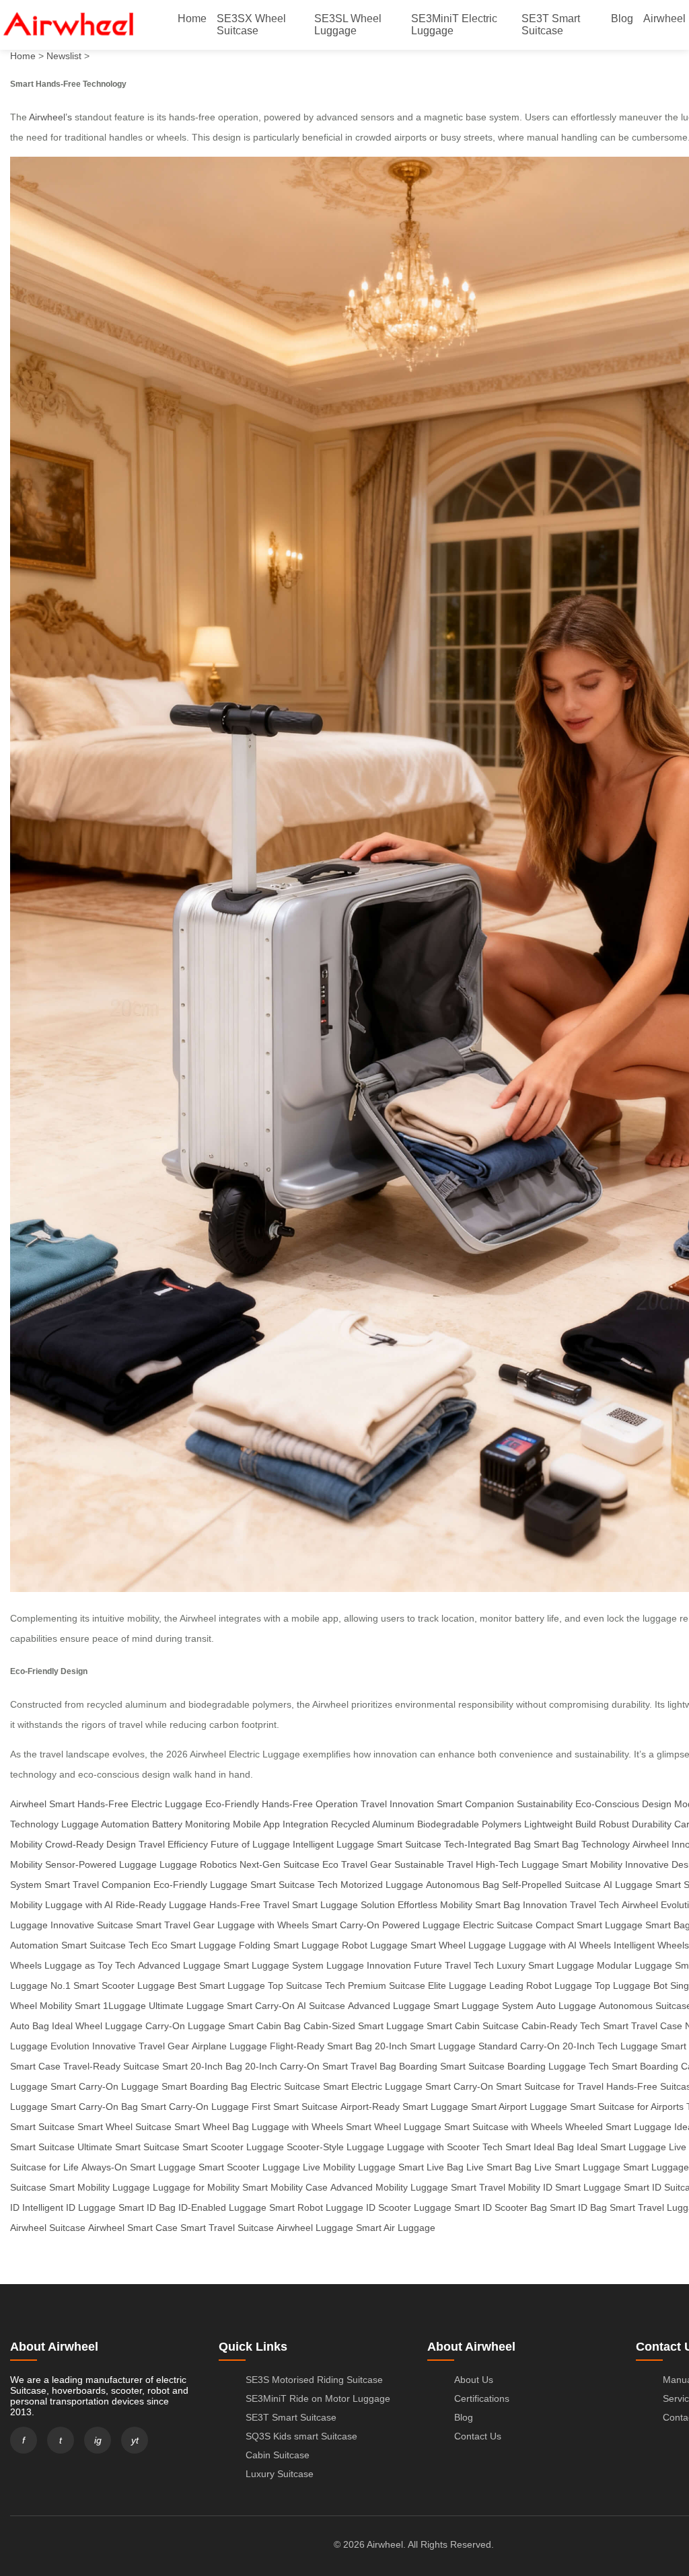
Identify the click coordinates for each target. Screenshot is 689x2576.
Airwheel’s (50, 117)
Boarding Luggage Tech (558, 2066)
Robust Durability (635, 1824)
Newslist (64, 56)
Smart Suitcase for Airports (627, 2107)
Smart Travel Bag (359, 2066)
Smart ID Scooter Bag (501, 2207)
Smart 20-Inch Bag (202, 2066)
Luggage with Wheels (263, 1925)
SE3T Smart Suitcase (551, 25)
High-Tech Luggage (517, 1864)
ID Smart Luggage (582, 2187)
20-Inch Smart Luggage (425, 2046)
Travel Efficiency (173, 1844)
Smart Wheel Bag (212, 2127)
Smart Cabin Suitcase (473, 2026)
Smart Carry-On (346, 1925)
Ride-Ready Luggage (161, 1905)
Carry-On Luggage (185, 2026)
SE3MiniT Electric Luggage (454, 25)
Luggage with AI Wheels (560, 1945)
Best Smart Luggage (221, 1985)
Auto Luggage (566, 2006)
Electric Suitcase (498, 1925)
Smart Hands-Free (89, 1804)
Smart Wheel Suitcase (124, 2127)
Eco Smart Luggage (194, 1945)
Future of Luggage (250, 1844)
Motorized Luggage (382, 1885)
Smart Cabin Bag (264, 2026)
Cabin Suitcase (278, 2455)
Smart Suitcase (409, 1844)
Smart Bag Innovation (521, 1905)
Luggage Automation (105, 1824)
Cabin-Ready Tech (561, 2026)
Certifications (482, 2398)
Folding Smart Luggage (289, 1945)
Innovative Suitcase (92, 1925)
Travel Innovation (397, 1804)
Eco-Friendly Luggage (201, 1885)
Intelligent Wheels (651, 1945)
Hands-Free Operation (310, 1804)
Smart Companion (475, 1804)
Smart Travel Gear (175, 1925)
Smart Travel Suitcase (227, 2228)
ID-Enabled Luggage (222, 2207)
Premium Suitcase (387, 1985)
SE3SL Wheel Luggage (348, 25)
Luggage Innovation (369, 1965)
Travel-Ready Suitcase (111, 2066)
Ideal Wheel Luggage (97, 2026)
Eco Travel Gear (357, 1864)
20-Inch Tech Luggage (610, 2046)
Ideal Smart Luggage (621, 2147)
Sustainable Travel (434, 1864)
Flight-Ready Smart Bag (321, 2046)
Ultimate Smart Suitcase (129, 2147)
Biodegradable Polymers (469, 1824)
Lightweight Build (560, 1824)
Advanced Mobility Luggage (389, 2187)
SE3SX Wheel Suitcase (251, 25)
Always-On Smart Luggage (139, 2167)
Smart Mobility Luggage (100, 2187)
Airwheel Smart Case (133, 2228)
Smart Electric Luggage (373, 2086)
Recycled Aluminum (373, 1824)
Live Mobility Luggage (349, 2167)
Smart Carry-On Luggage (105, 2086)
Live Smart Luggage (577, 2167)
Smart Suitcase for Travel (550, 2086)
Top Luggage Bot (631, 1985)
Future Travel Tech (454, 1965)
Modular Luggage (634, 1965)
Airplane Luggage (229, 2046)
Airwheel (664, 18)
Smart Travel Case (643, 2026)
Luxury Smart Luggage (545, 1965)
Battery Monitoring (191, 1824)
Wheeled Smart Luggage (618, 2127)
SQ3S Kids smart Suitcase (301, 2436)
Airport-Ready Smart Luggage (404, 2107)
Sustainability (545, 1804)
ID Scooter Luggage (409, 2207)
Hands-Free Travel (249, 1905)
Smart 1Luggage (110, 2006)
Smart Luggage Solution (343, 1905)
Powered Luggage (421, 1925)
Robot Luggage (375, 1945)
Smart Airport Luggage (519, 2107)
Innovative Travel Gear (141, 2046)
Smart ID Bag (147, 2207)
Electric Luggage (167, 1804)
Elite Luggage (457, 1985)
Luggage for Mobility (196, 2187)
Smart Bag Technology (582, 1844)
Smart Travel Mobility (496, 2187)
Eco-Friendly (232, 1804)
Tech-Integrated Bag (487, 1844)
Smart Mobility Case (285, 2187)
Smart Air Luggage (396, 2228)
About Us (474, 2380)
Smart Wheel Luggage (458, 1945)
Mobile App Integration (281, 1824)
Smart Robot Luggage (316, 2207)
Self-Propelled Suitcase (551, 1885)
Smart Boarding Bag (205, 2086)
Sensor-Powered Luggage (101, 1864)
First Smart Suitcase (295, 2107)
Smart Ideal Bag (540, 2147)
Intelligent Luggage (333, 1844)
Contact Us (478, 2436)
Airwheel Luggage (315, 2228)
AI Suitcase (321, 2006)
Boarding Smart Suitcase (452, 2066)
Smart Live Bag (431, 2167)
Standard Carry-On (519, 2046)
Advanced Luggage (179, 1965)
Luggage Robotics (198, 1864)
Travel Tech (594, 1905)
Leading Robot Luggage (541, 1985)
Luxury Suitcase (280, 2474)
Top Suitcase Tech (306, 1985)
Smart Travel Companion (98, 1885)
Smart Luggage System (274, 1965)
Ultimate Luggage (186, 2006)
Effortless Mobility (435, 1905)
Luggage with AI (79, 1905)
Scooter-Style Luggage (335, 2147)
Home (192, 18)
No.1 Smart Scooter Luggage (113, 1985)
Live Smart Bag (499, 2167)
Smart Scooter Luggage (233, 2147)
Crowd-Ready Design (90, 1844)
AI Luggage (628, 1885)
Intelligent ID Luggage (69, 2207)
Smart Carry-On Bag (94, 2107)
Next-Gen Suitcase (280, 1864)
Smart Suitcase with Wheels (503, 2127)
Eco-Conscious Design (623, 1804)
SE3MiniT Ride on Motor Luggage (318, 2398)
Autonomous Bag (463, 1885)
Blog (622, 18)
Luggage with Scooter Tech (445, 2147)
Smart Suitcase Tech (294, 1885)
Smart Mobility (592, 1864)
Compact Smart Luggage (589, 1925)
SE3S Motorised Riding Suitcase (314, 2380)
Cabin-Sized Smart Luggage (364, 2026)
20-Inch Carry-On (282, 2066)
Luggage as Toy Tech (90, 1965)
